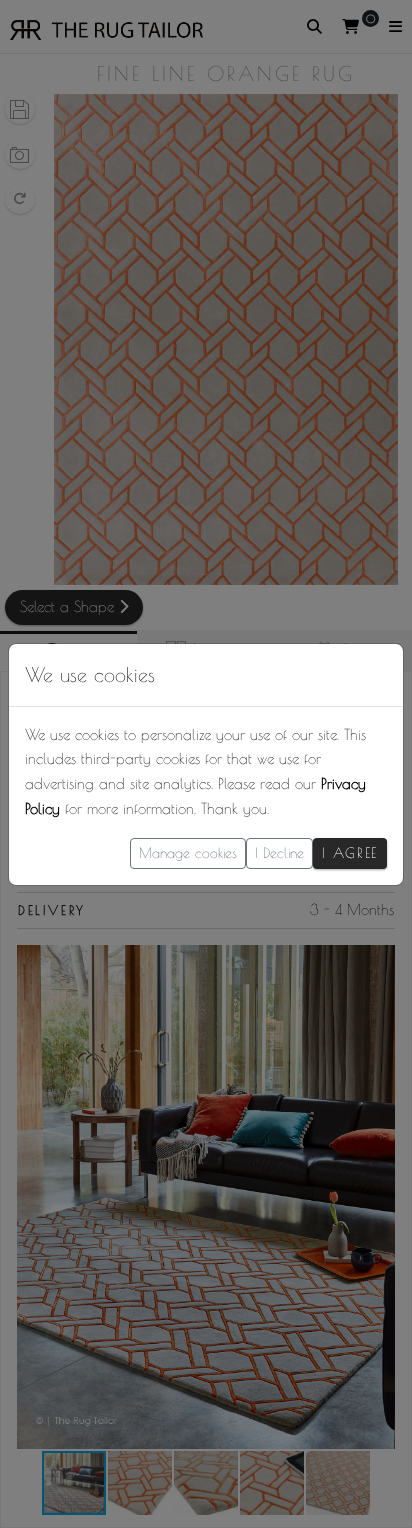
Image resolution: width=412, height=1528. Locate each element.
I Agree (350, 853)
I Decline (279, 853)
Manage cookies (188, 853)
